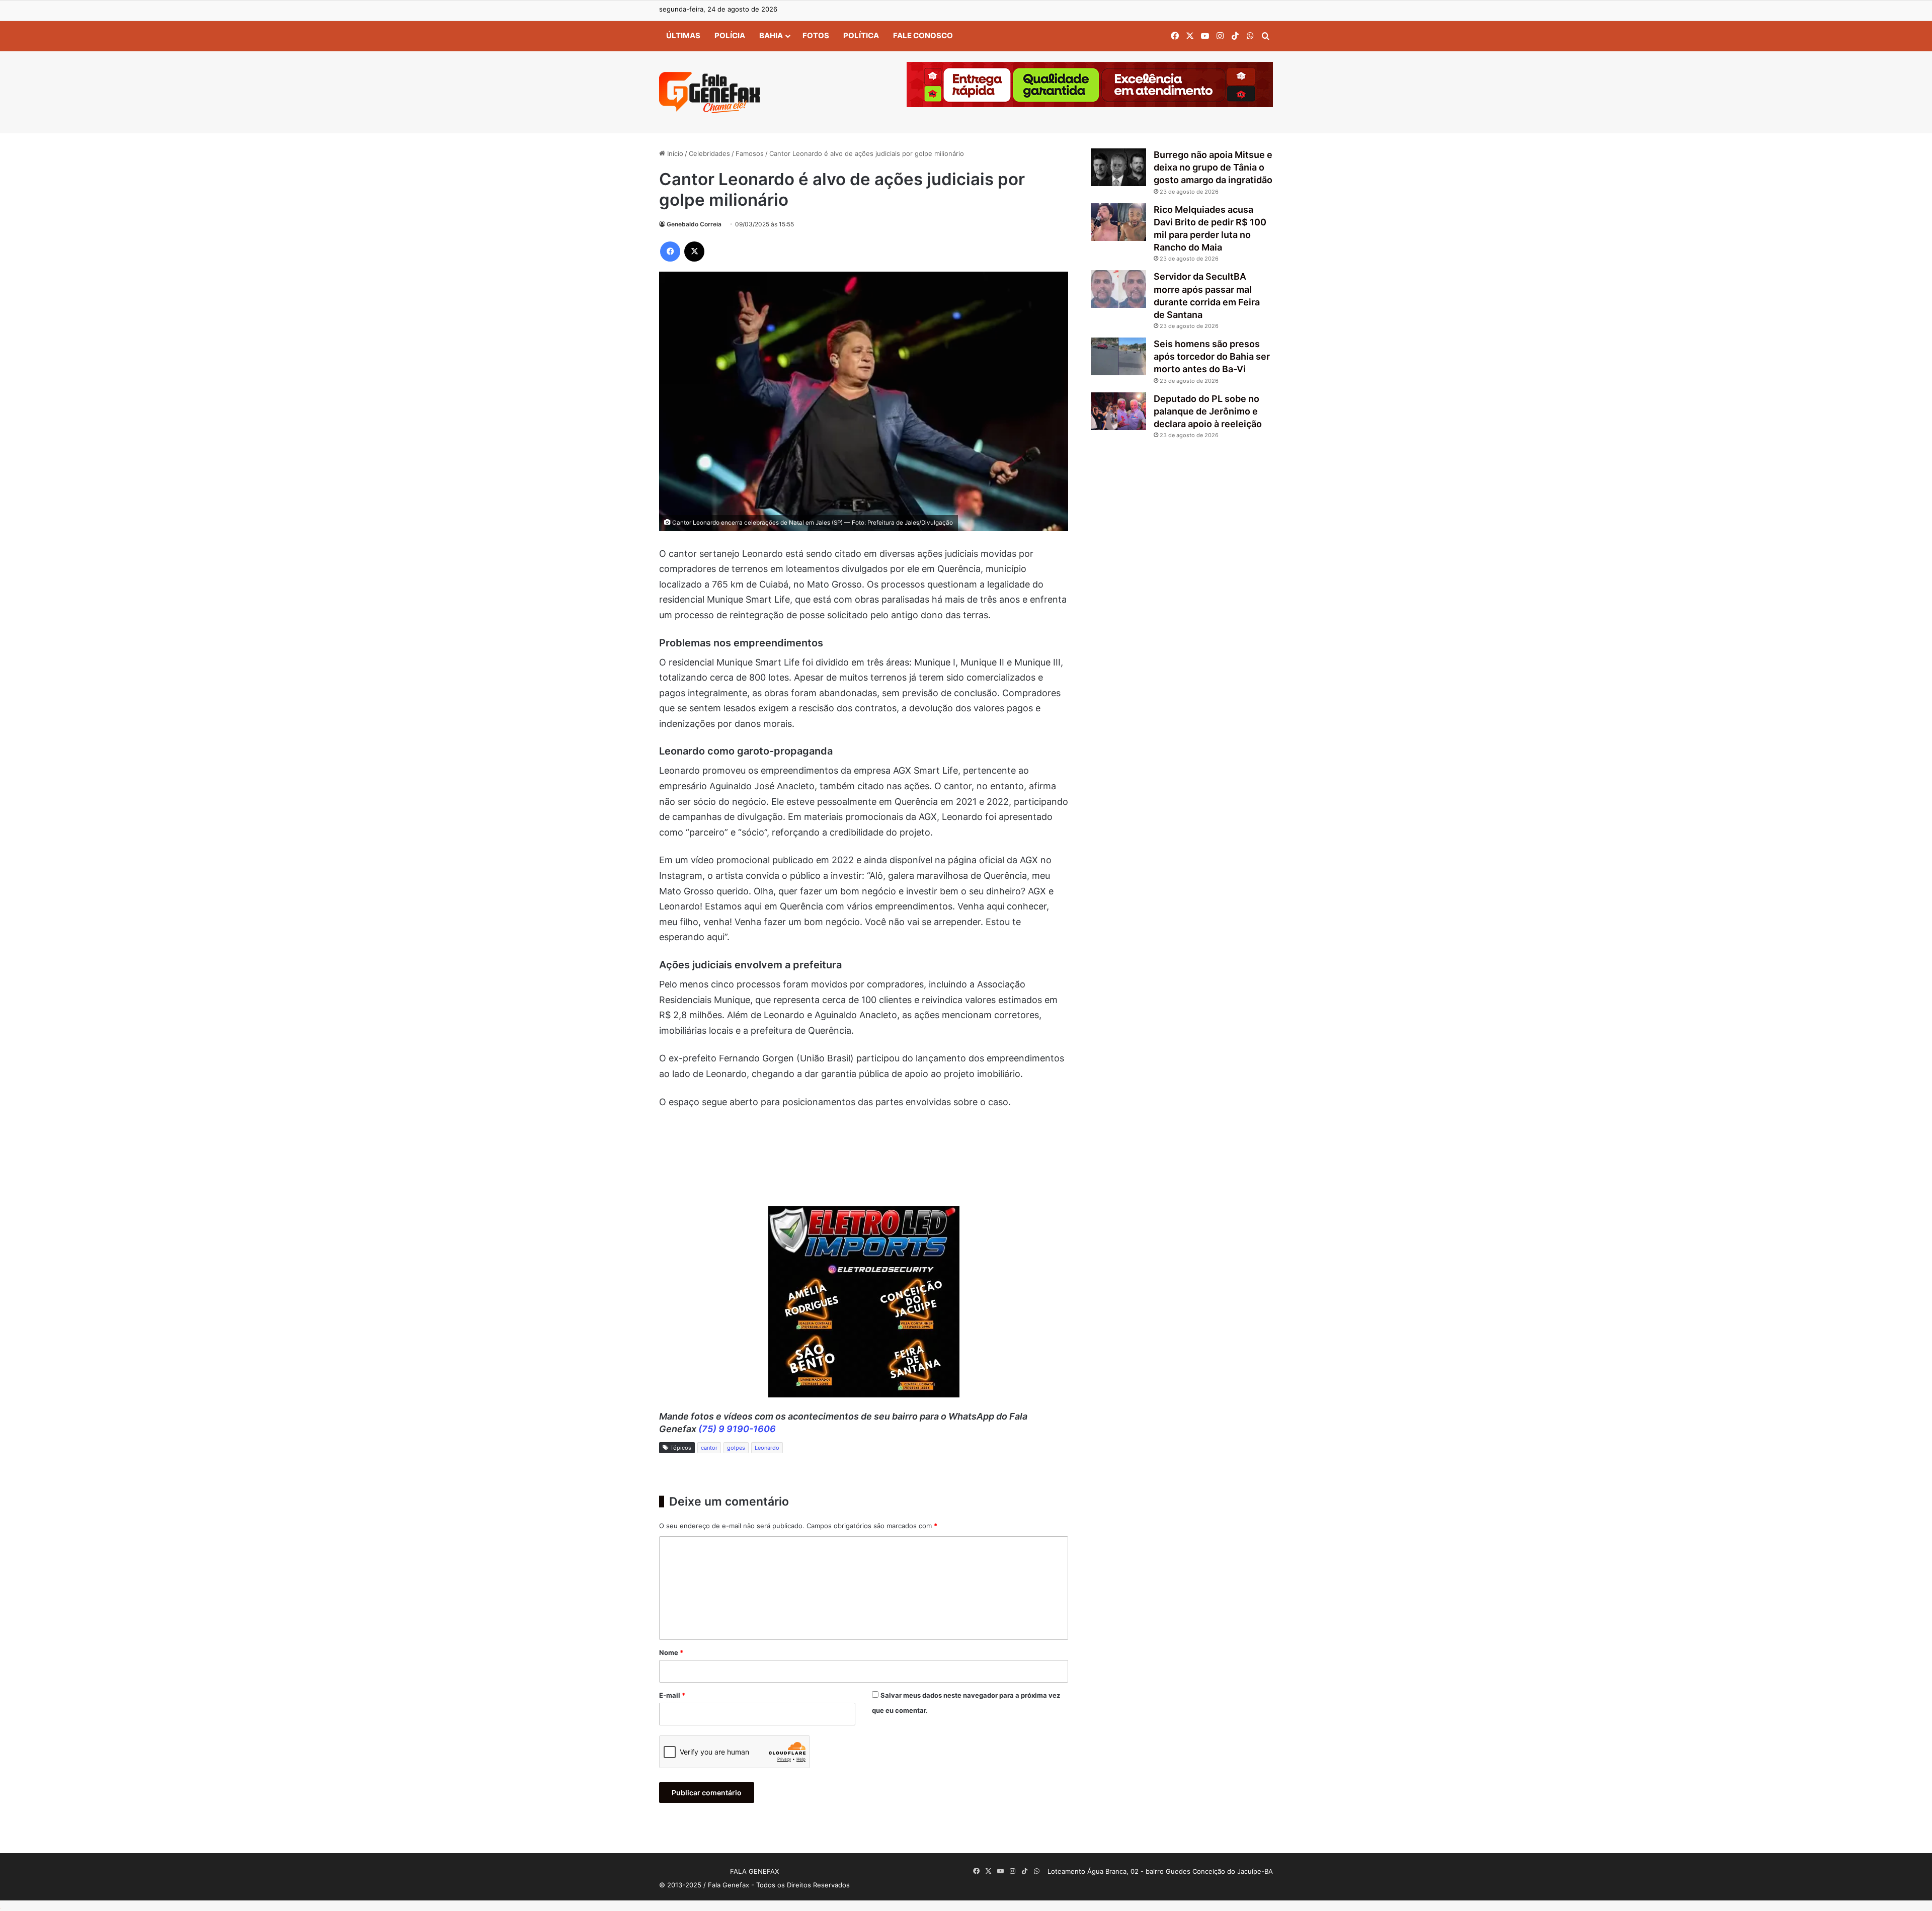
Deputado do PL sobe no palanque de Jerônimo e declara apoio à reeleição (1208, 411)
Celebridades (709, 153)
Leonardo (767, 1448)
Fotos (816, 35)
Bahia (771, 35)
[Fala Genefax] (709, 93)
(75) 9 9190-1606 (737, 1429)
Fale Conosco (923, 35)
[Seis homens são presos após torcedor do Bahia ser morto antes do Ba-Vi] (1118, 356)
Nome (671, 1652)
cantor (709, 1448)
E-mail (672, 1695)
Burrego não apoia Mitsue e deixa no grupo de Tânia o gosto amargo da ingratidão (1213, 167)
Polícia (730, 35)
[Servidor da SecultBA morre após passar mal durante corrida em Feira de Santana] (1118, 289)
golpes (736, 1448)
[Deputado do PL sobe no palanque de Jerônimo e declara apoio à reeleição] (1118, 411)
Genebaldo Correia (694, 224)
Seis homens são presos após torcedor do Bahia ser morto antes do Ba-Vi (1212, 356)
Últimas (683, 35)
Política (861, 35)
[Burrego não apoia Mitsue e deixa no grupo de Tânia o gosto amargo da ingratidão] (1118, 167)
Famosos (750, 153)
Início (674, 153)
